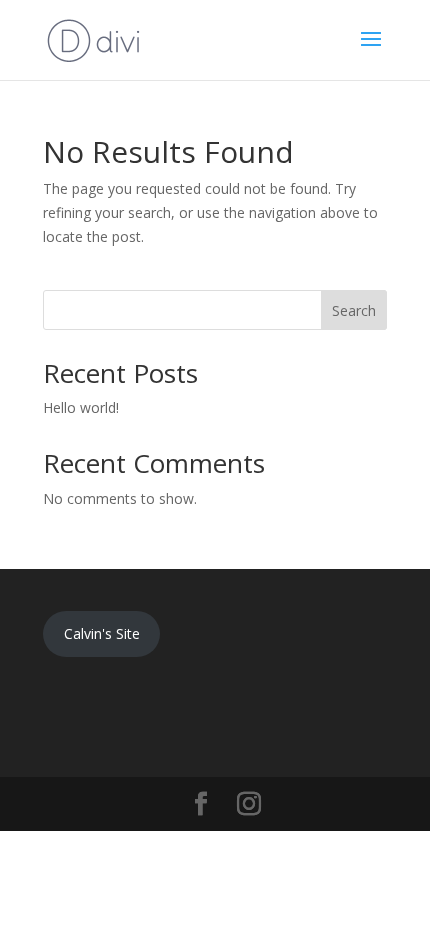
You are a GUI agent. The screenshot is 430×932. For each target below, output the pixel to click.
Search (354, 310)
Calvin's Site (102, 633)
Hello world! (81, 407)
